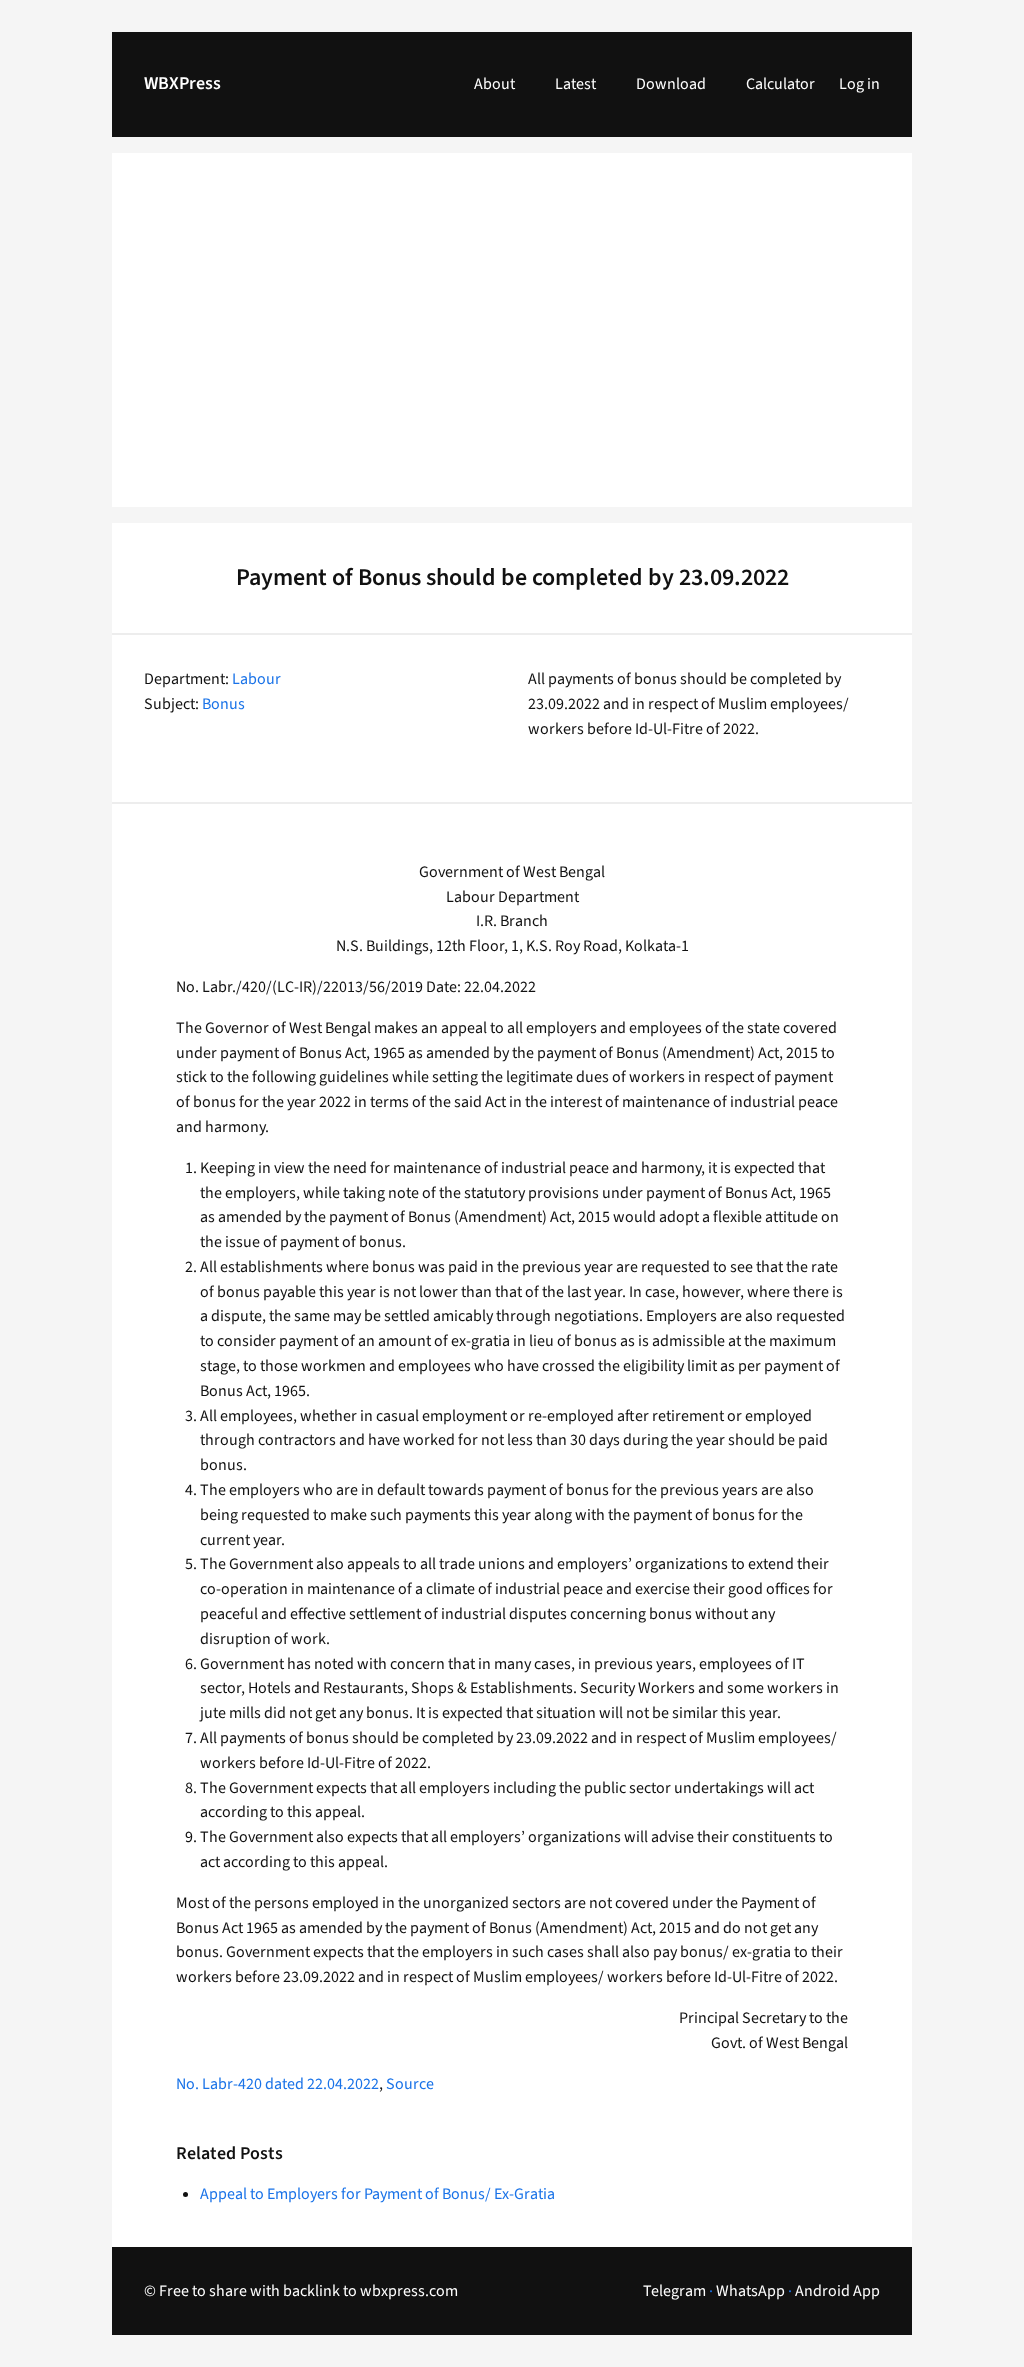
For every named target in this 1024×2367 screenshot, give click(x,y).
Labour (256, 679)
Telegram (674, 2291)
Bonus (223, 704)
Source (410, 2084)
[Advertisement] (512, 342)
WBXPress (182, 83)
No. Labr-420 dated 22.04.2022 (277, 2084)
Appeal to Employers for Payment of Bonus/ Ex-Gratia (377, 2194)
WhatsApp (750, 2291)
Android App (837, 2291)
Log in (859, 84)
